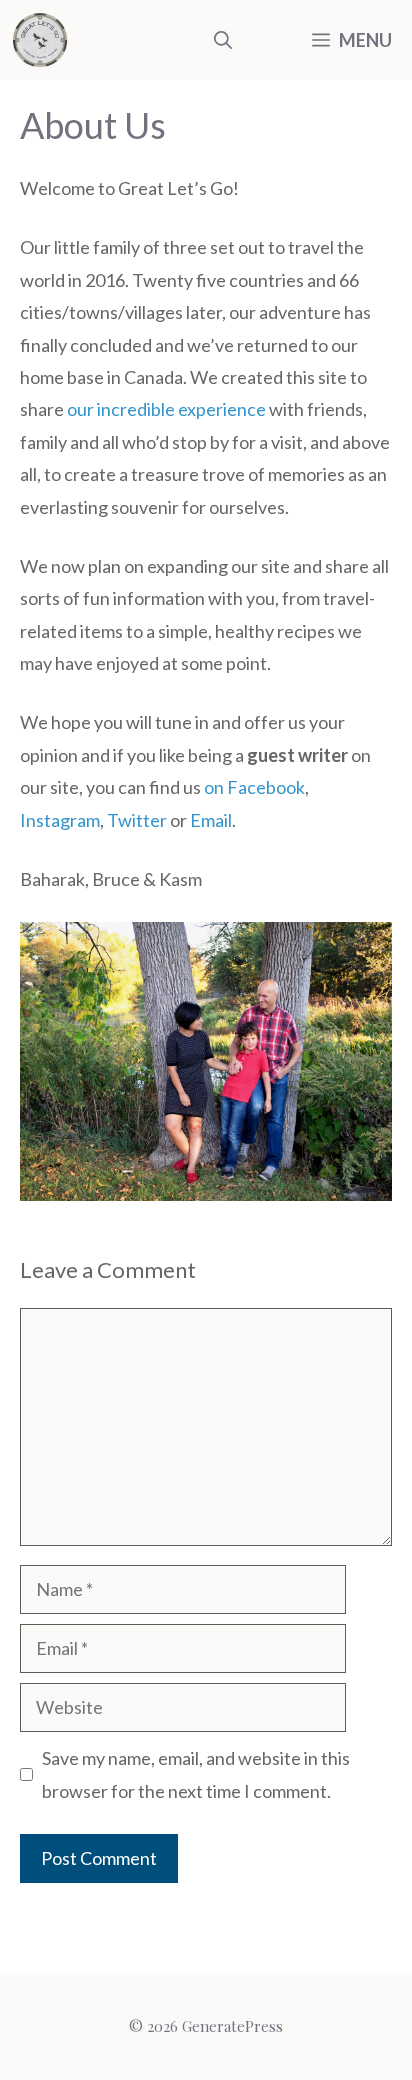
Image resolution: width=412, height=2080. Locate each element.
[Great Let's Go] (40, 40)
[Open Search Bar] (223, 40)
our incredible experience (166, 409)
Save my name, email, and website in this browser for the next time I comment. (196, 1774)
